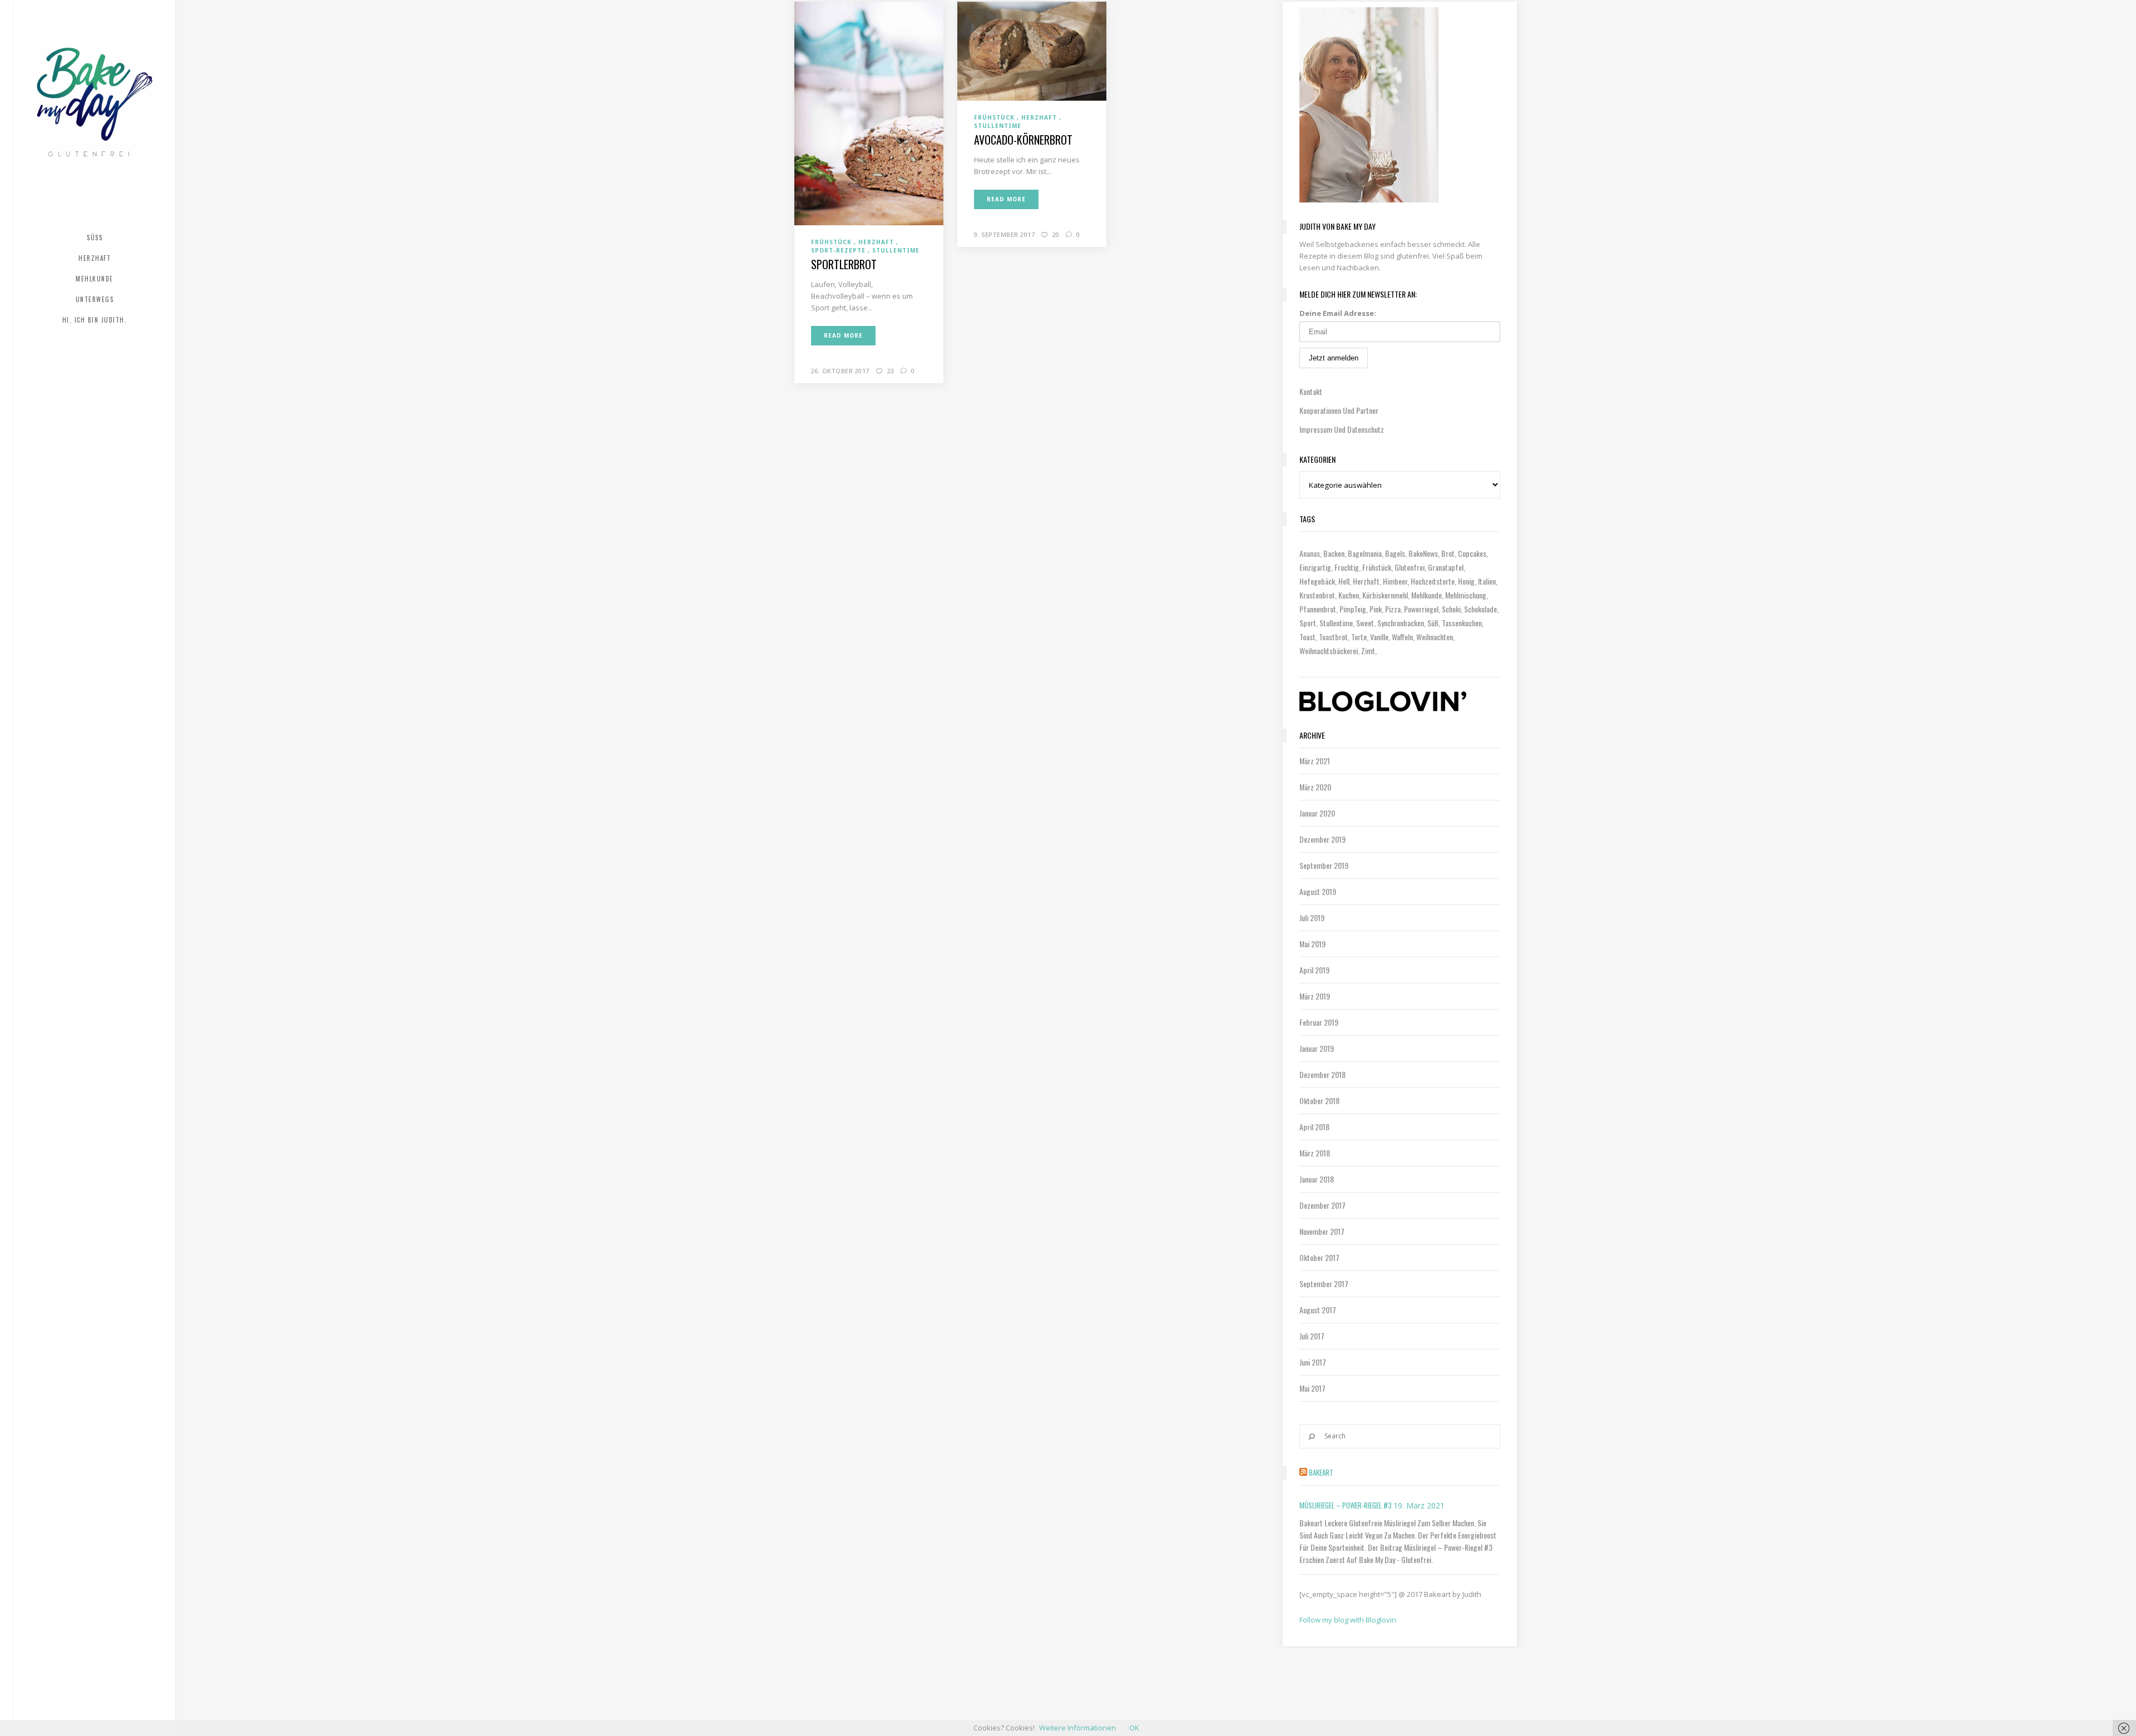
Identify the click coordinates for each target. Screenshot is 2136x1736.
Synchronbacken (1401, 623)
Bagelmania (1365, 553)
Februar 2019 (1319, 1022)
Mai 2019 (1312, 944)
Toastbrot (1333, 637)
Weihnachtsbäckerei (1329, 651)
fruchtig (1347, 567)
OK (1134, 1728)
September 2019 (1324, 865)
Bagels (1395, 553)
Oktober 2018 (1319, 1101)
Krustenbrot (1317, 595)
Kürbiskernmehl (1385, 595)
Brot (1448, 553)
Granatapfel (1446, 567)
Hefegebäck (1317, 581)
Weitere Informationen (1077, 1728)
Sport (1308, 623)
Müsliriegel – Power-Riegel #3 (1346, 1505)
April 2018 (1314, 1127)
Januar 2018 (1317, 1179)
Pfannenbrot (1318, 609)
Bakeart (1321, 1472)
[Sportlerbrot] (869, 113)
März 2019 (1315, 996)
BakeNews (1423, 553)
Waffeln (1402, 637)
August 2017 (1318, 1310)
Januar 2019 (1317, 1048)
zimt (1368, 651)
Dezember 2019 (1322, 839)
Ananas (1310, 553)
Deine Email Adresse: (1338, 313)
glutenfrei (1410, 567)
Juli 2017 (1312, 1336)
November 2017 (1322, 1231)
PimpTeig (1353, 609)
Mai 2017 (1312, 1388)
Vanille (1379, 637)
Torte (1359, 637)
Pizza (1393, 609)
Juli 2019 (1312, 918)
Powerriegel (1421, 609)
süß (1433, 623)
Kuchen (1349, 595)
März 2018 (1315, 1153)
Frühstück (1377, 567)
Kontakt (1311, 391)
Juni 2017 (1313, 1362)
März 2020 (1315, 787)
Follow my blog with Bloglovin (1348, 1620)
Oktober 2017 (1319, 1257)
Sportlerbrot (844, 264)
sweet (1365, 623)
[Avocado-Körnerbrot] (1032, 50)
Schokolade (1480, 609)
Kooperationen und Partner (1339, 410)
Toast (1307, 637)
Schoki (1451, 609)
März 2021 (1315, 761)
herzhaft (1366, 581)
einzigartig (1315, 567)
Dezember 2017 (1322, 1205)
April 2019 (1314, 970)
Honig (1466, 581)
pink (1376, 609)
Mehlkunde (1427, 595)
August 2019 (1318, 891)
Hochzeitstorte (1433, 581)
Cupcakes (1472, 553)
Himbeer (1395, 581)
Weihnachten (1435, 637)
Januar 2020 (1317, 813)
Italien (1487, 581)
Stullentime (1336, 623)
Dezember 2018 (1322, 1074)
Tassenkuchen (1462, 623)
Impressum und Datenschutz (1342, 429)
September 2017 (1324, 1284)
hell (1344, 581)
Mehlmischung (1466, 595)
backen (1334, 553)
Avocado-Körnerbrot (1023, 140)
